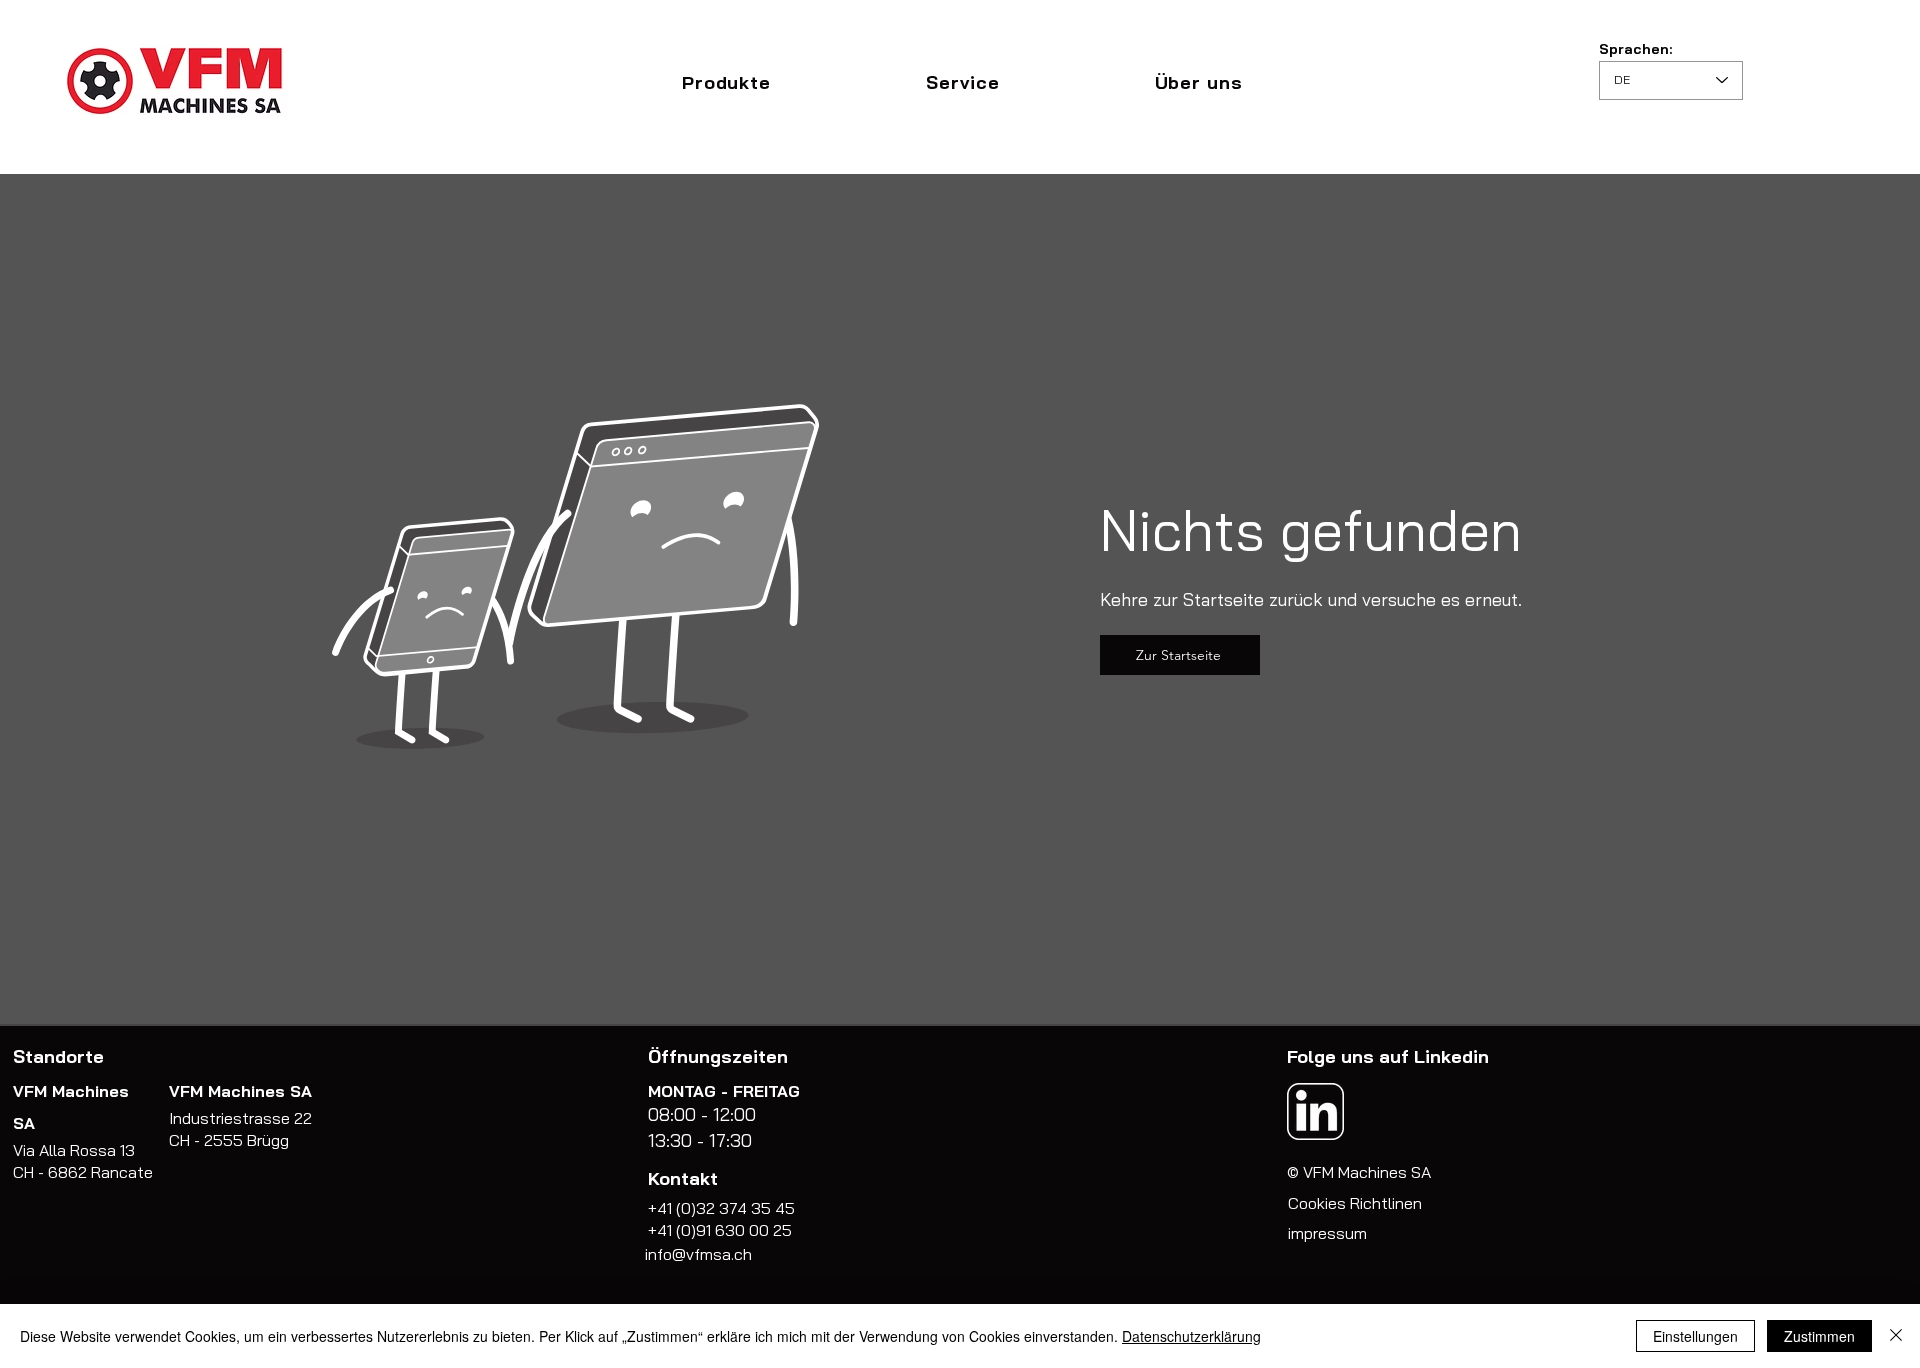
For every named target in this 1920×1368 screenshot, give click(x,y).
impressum (1327, 1233)
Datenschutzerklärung (1191, 1336)
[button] (726, 82)
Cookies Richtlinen (1355, 1203)
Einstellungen (1695, 1336)
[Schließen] (1896, 1336)
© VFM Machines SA (1359, 1172)
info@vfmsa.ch (698, 1254)
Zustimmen (1819, 1336)
